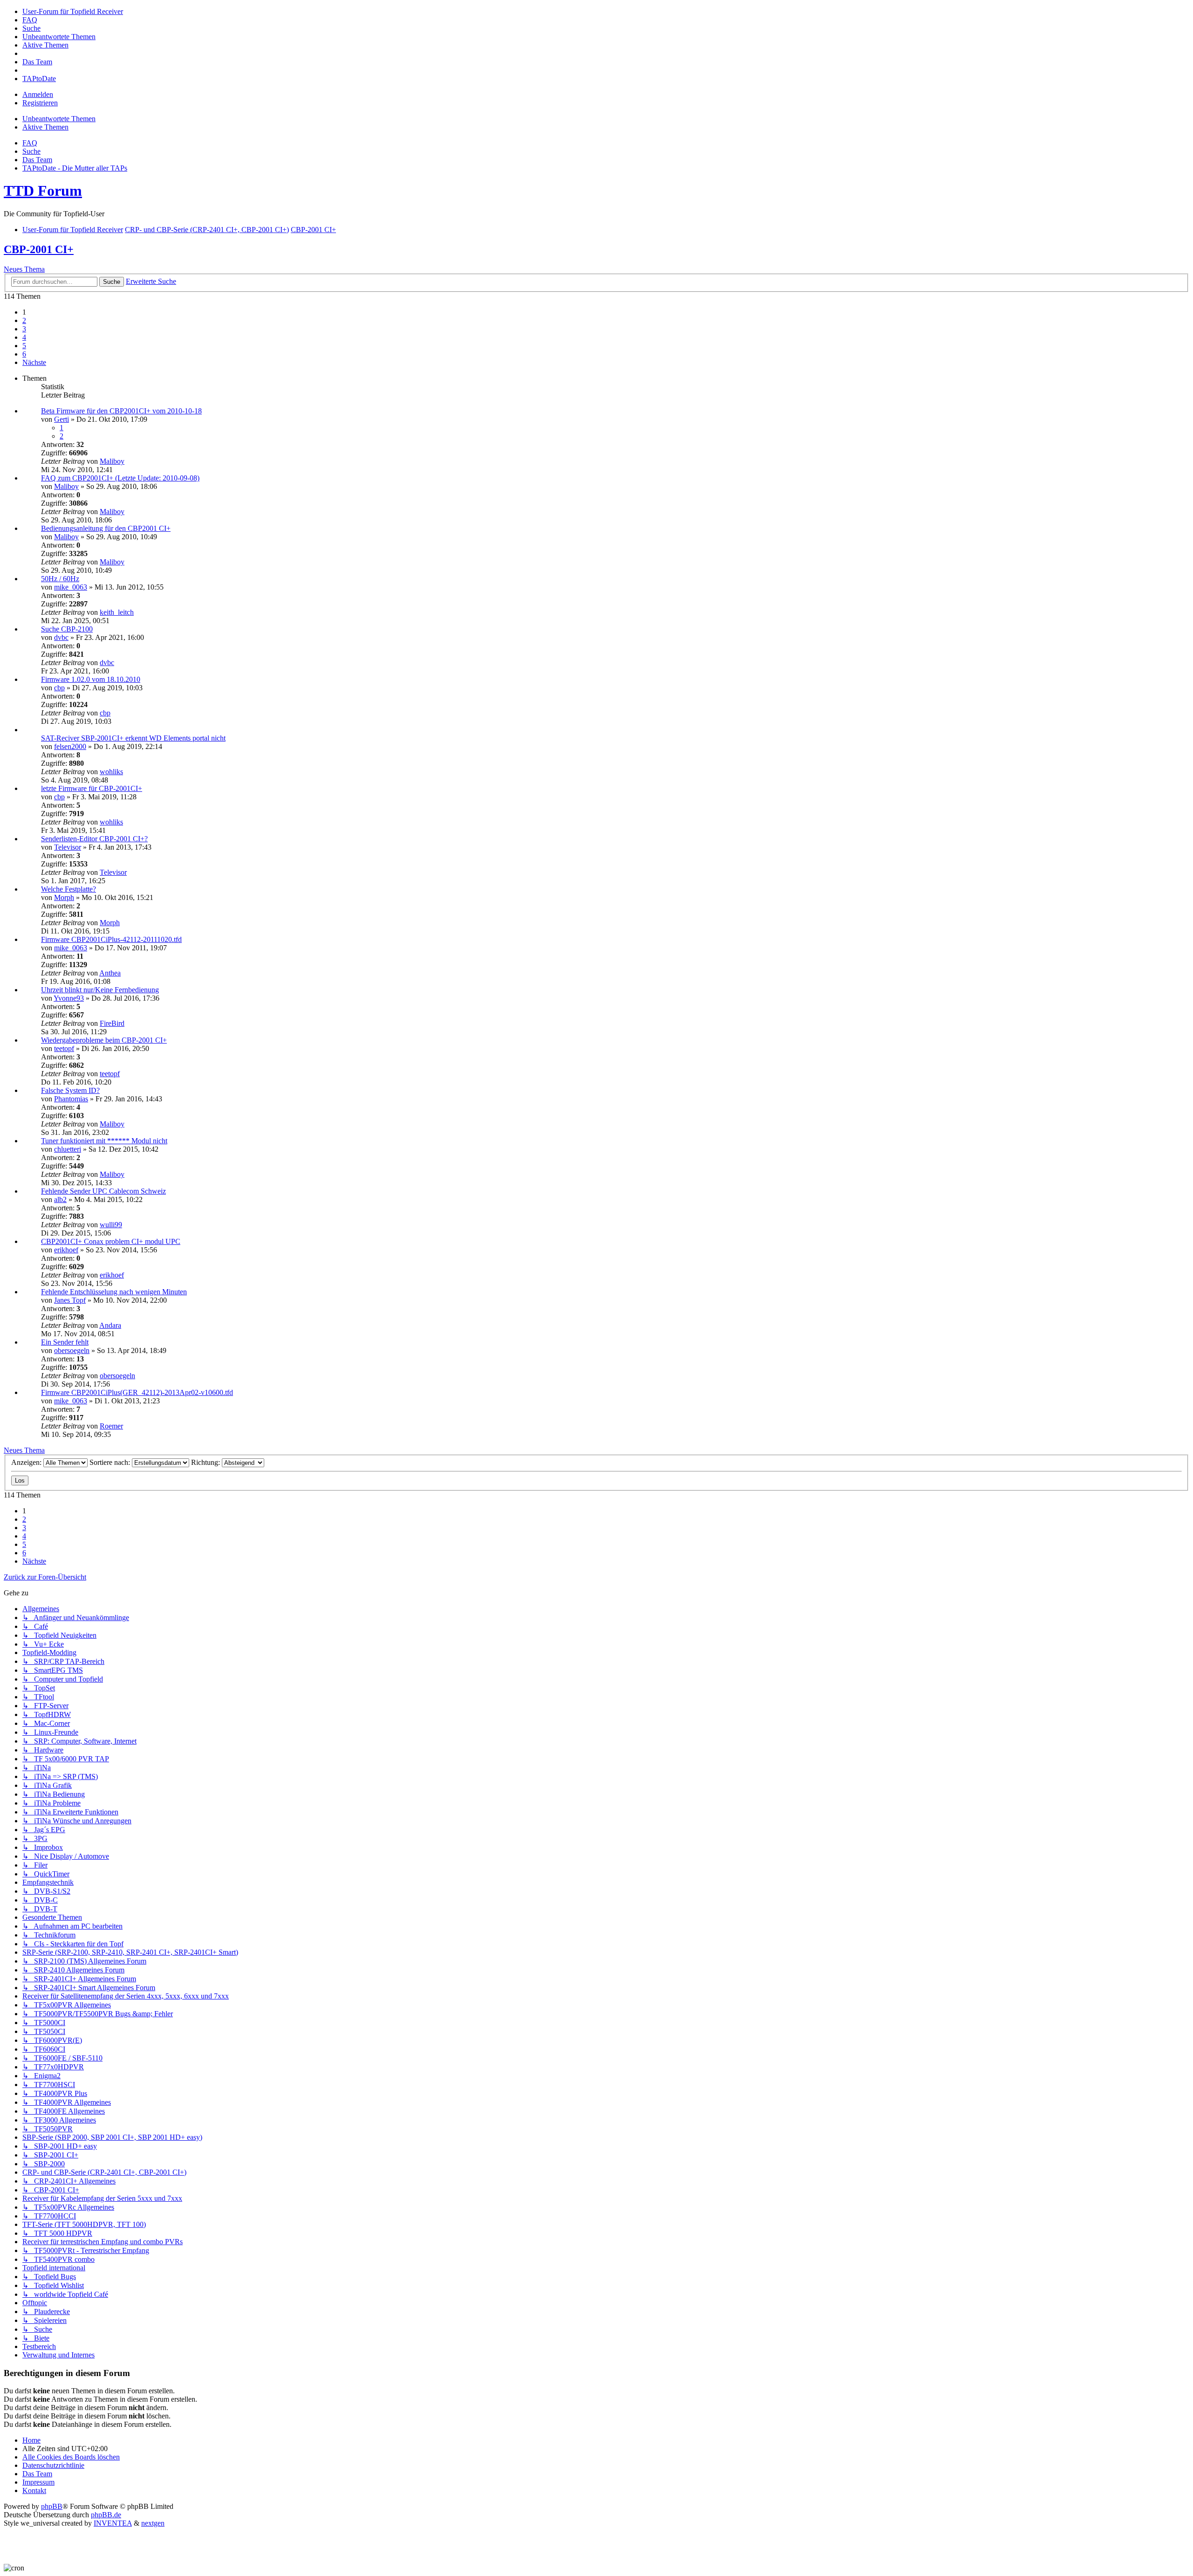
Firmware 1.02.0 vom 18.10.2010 (91, 679)
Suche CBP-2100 (67, 629)
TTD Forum (43, 191)
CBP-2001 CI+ (39, 249)
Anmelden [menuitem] (38, 94)
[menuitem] (73, 11)
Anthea (110, 973)
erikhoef (66, 1250)
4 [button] (24, 337)
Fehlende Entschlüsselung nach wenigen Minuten (114, 1292)
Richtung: (206, 1462)
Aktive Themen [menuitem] (45, 127)
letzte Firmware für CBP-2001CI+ (92, 788)
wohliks (111, 772)
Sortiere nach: (111, 1462)
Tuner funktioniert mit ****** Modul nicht (104, 1141)
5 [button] (24, 346)
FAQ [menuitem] (30, 143)
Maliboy (112, 461)
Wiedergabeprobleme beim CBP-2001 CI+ (104, 1040)
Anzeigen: (27, 1462)
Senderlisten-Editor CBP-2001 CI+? (94, 839)
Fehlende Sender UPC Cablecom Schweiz (103, 1191)
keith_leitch (117, 612)
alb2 (60, 1199)
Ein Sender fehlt (65, 1342)
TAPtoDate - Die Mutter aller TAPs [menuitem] (75, 168)
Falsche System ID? (70, 1090)
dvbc (61, 637)
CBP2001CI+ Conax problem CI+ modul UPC (111, 1241)
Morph (64, 897)
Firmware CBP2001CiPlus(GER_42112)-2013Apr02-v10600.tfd (137, 1392)
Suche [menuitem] (31, 151)
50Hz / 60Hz (60, 579)
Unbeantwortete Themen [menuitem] (59, 119)
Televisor (68, 847)
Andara (110, 1325)
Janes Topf (70, 1300)
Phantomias (71, 1099)
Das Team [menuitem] (37, 160)
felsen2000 (70, 746)
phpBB (52, 2506)
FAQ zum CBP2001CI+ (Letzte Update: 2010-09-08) (120, 478)
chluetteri (68, 1149)
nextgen (153, 2523)
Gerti (62, 419)
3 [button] (24, 329)
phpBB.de (106, 2515)
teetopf (64, 1048)
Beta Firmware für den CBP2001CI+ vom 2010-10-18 (121, 411)
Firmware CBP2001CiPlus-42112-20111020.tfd (111, 939)
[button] (34, 362)
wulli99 (111, 1225)
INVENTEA (113, 2523)
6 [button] (24, 354)
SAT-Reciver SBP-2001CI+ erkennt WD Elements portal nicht (133, 738)
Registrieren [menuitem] (40, 103)
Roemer (111, 1426)
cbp (59, 688)
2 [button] (24, 320)
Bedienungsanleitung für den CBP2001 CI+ (106, 528)
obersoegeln (72, 1350)
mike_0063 (71, 587)
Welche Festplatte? (69, 889)
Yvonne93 (69, 998)
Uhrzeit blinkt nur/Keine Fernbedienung (100, 990)
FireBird (112, 1023)
